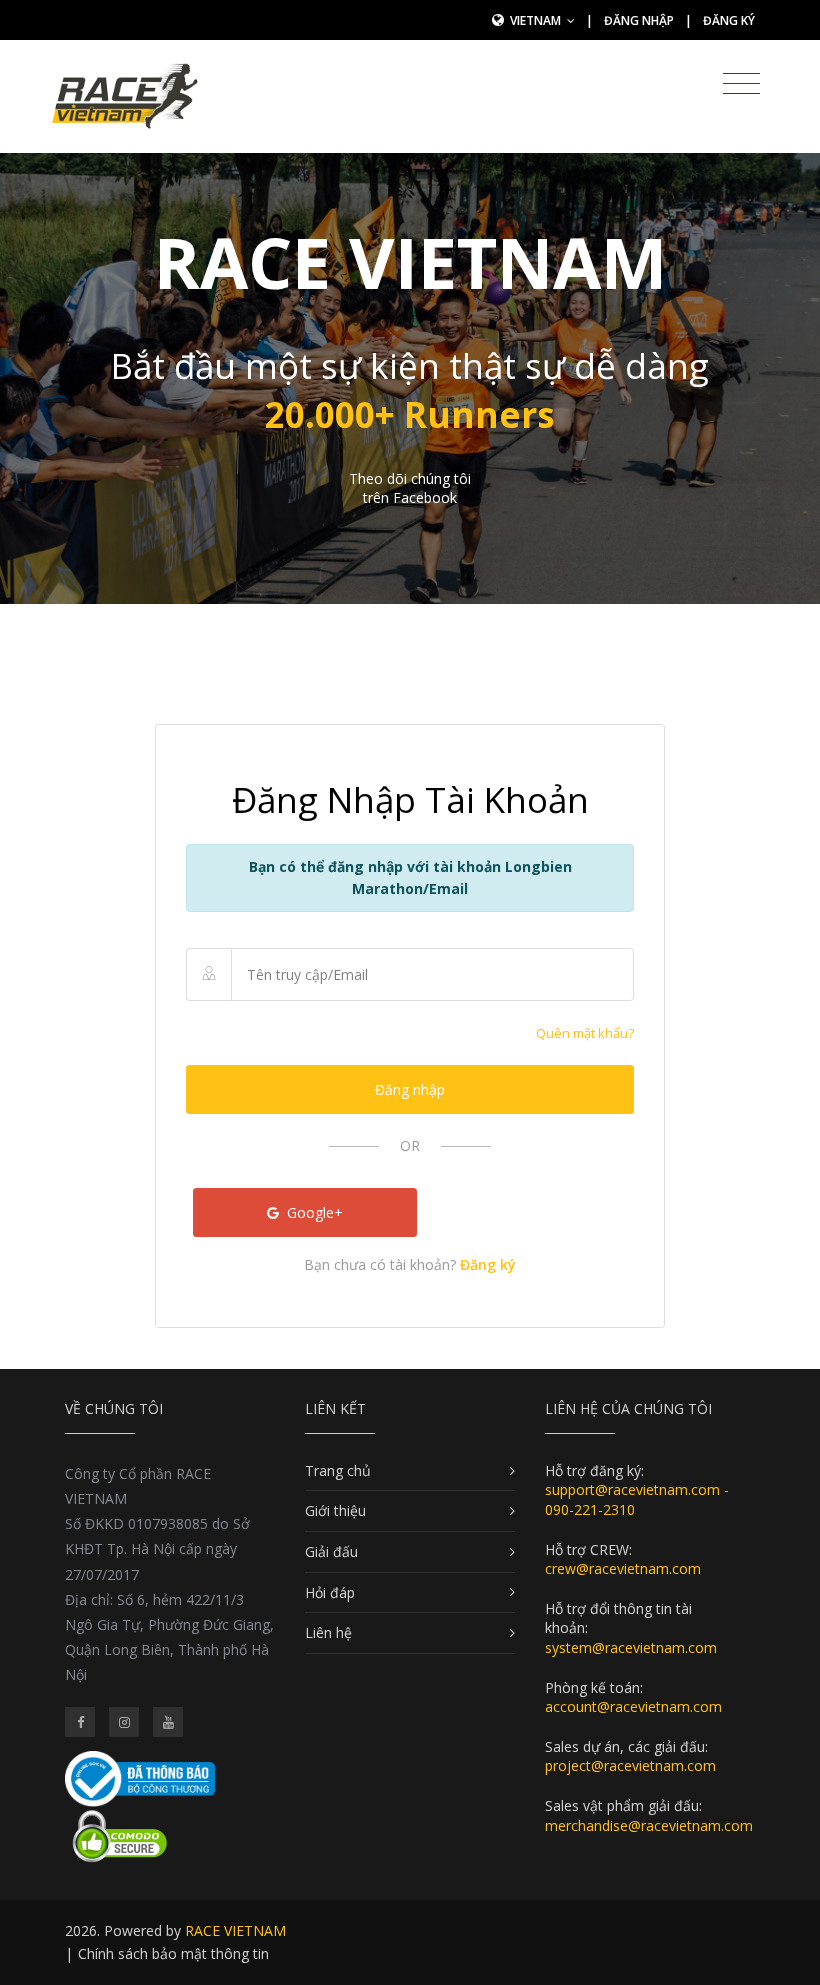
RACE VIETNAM (235, 1930)
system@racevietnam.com (631, 1647)
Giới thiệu (335, 1510)
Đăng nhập (639, 20)
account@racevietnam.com (633, 1706)
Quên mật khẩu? (585, 1033)
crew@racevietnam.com (623, 1568)
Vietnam (537, 20)
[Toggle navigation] (741, 84)
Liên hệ (328, 1632)
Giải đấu (331, 1551)
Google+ (313, 1212)
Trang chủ (338, 1470)
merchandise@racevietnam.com (649, 1825)
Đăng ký (729, 20)
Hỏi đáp (330, 1592)
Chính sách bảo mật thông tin (173, 1953)
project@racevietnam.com (630, 1765)
